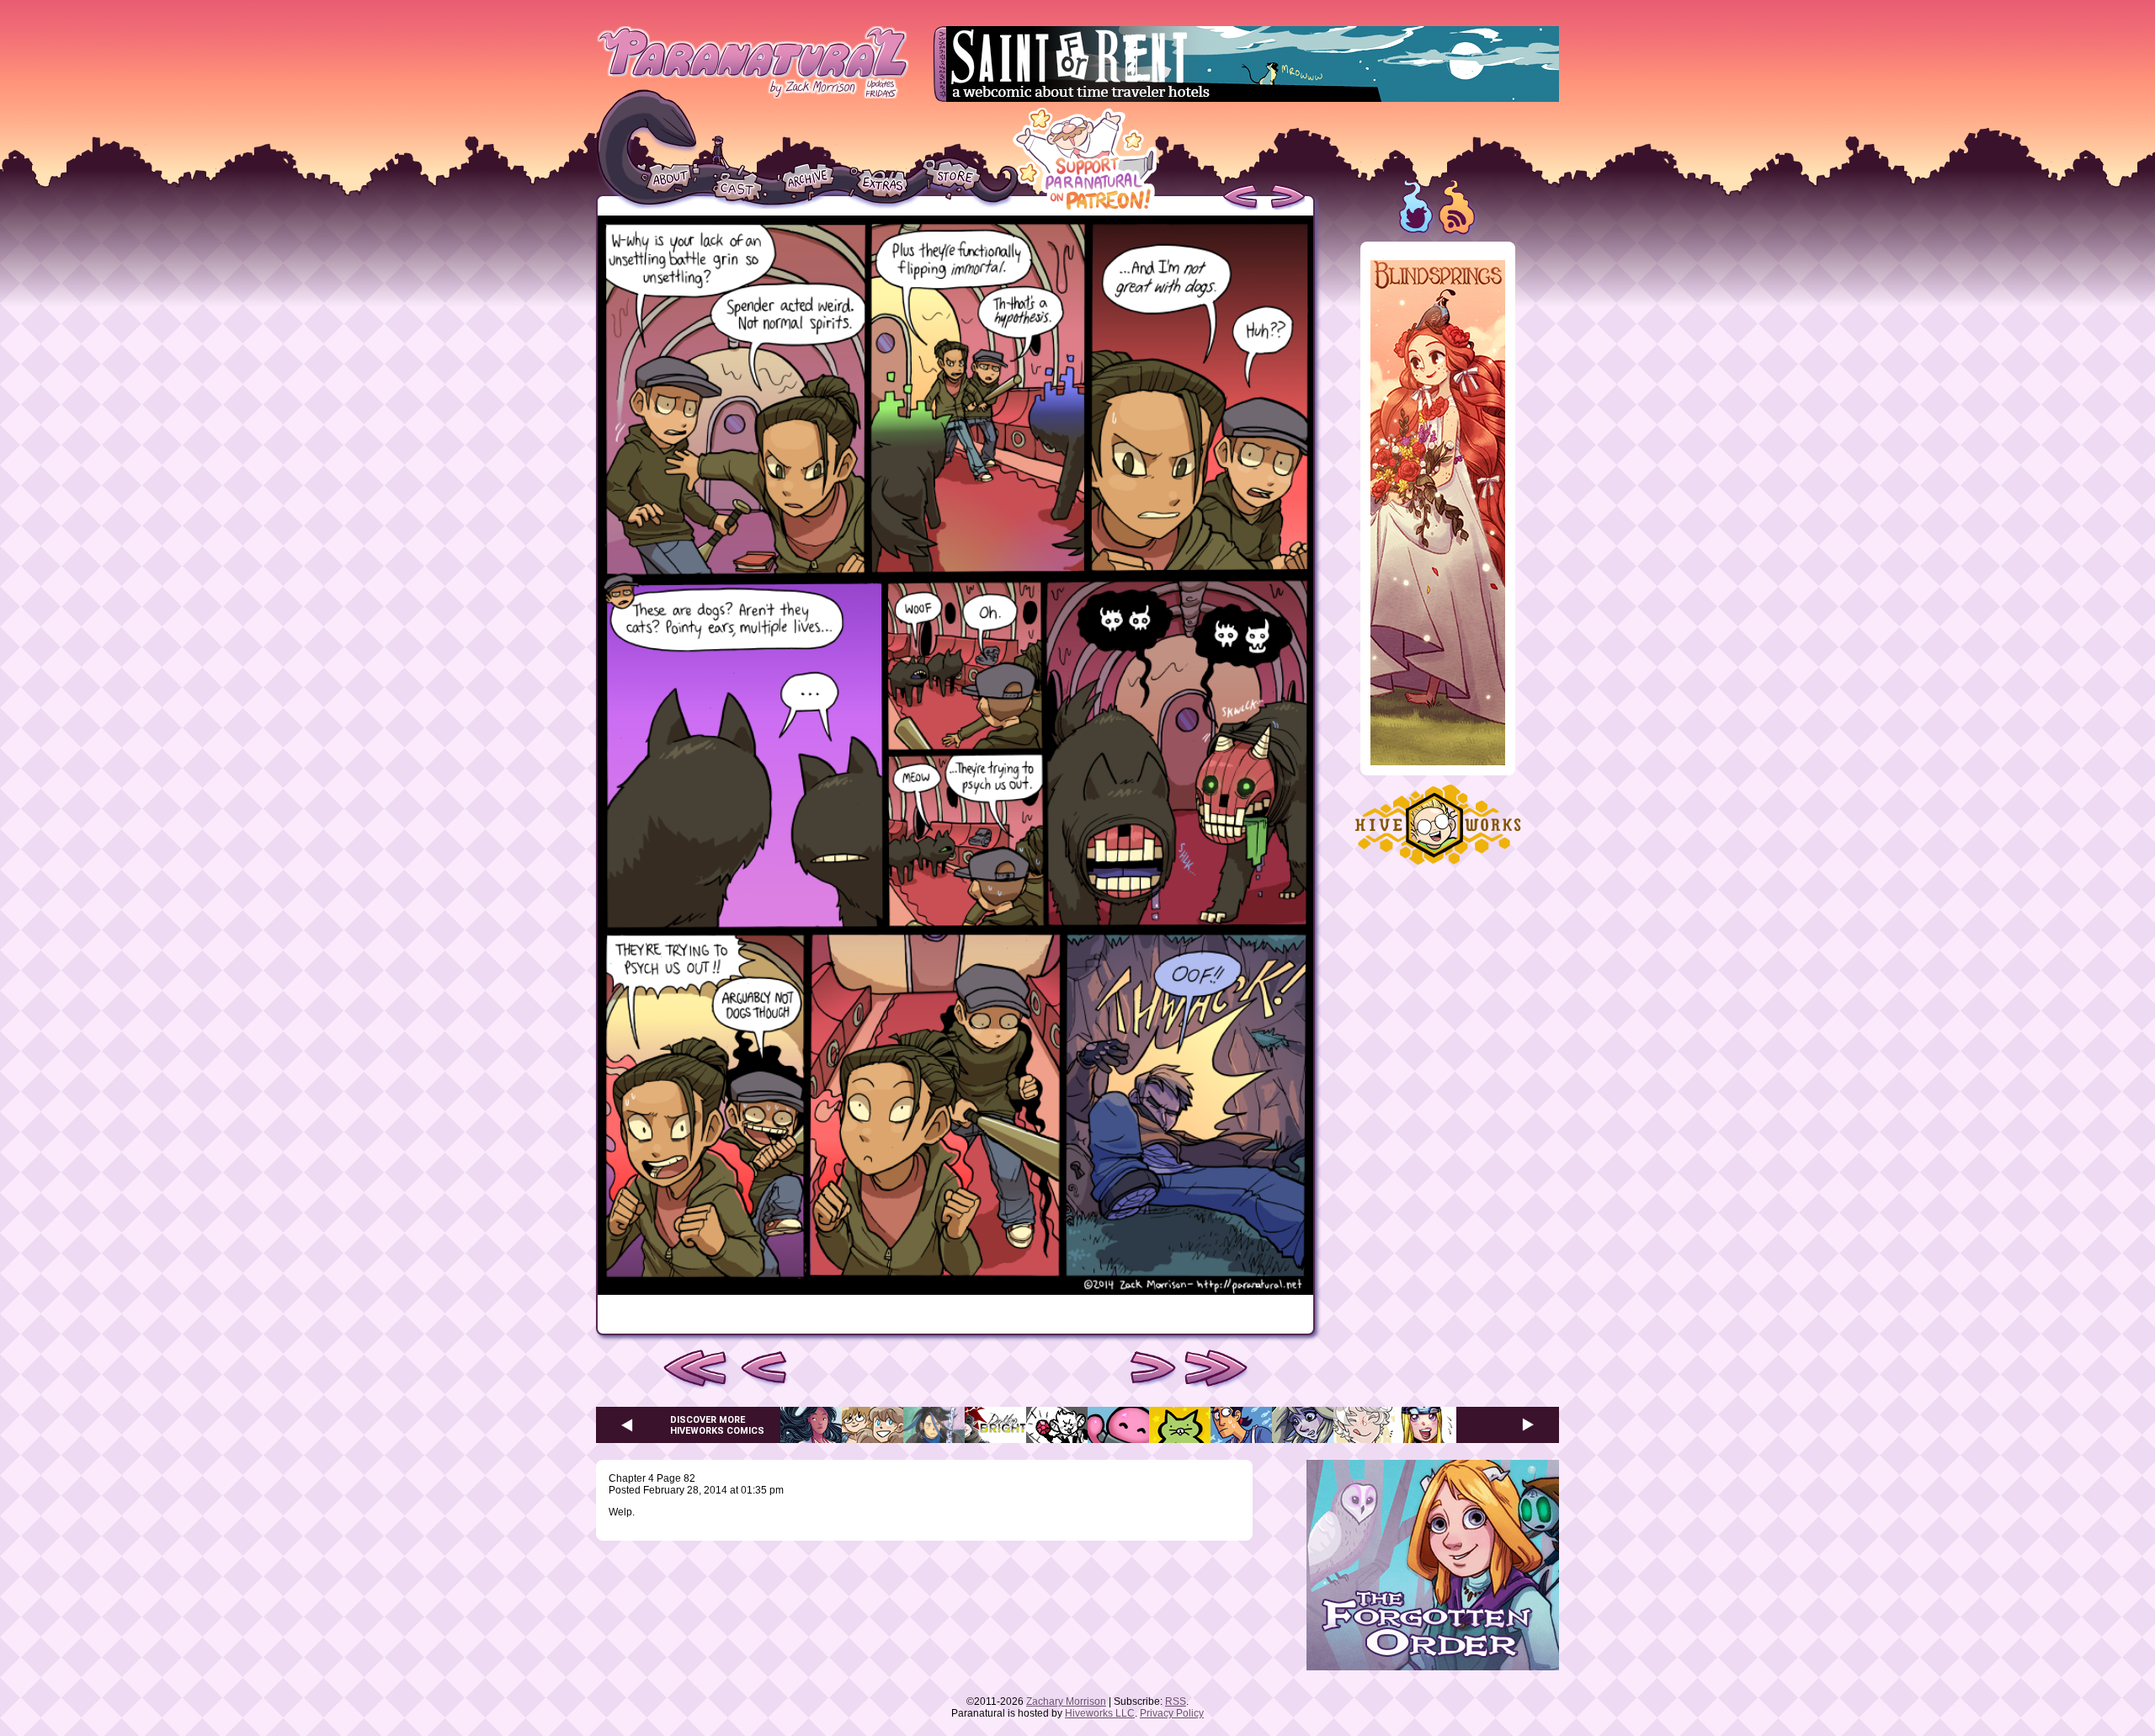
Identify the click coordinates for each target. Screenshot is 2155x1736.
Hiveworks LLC (1100, 1713)
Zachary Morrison (1066, 1701)
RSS (1176, 1701)
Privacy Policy (1172, 1713)
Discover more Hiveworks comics (717, 1425)
